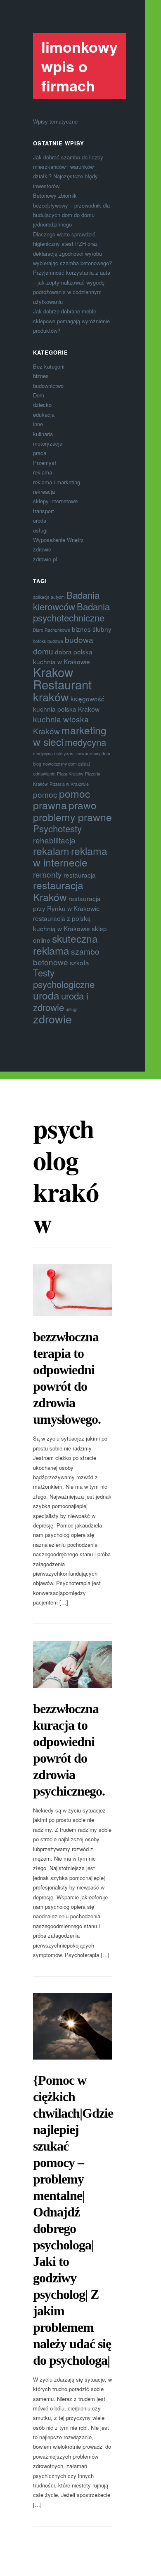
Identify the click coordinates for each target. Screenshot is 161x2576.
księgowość (88, 698)
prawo (83, 805)
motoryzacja (48, 443)
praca (40, 453)
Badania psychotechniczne (71, 612)
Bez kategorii (49, 366)
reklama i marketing (57, 482)
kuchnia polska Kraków (66, 709)
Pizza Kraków (70, 774)
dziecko (42, 405)
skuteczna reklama (65, 944)
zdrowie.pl (45, 559)
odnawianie (44, 774)
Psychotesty (57, 828)
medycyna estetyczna (54, 753)
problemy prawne (72, 817)
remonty (47, 874)
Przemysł (45, 463)
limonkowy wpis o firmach (79, 66)
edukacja (44, 415)
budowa (55, 641)
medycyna (85, 742)
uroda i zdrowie (61, 1001)
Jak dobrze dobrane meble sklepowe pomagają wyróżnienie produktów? (71, 321)
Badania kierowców (66, 600)
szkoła (79, 962)
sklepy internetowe (55, 501)
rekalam (51, 851)
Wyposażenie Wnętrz (58, 540)
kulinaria (43, 434)
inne (38, 424)
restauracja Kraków (58, 891)
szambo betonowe (66, 956)
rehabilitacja (54, 840)
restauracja (80, 875)
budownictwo (48, 386)
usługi (40, 530)
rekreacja (44, 492)
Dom (39, 395)
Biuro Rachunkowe (52, 630)
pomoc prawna (62, 799)
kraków (51, 697)
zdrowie (42, 549)
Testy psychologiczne (64, 978)
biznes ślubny (92, 629)
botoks (39, 641)
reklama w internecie (70, 856)
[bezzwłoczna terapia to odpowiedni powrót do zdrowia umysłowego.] (72, 1290)
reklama (43, 472)
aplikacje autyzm (49, 597)
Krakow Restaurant (62, 678)
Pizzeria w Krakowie (69, 784)
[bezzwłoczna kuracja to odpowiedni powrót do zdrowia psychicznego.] (72, 1664)
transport (44, 511)
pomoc (45, 794)
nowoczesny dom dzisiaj (66, 764)
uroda (40, 520)
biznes (41, 376)
